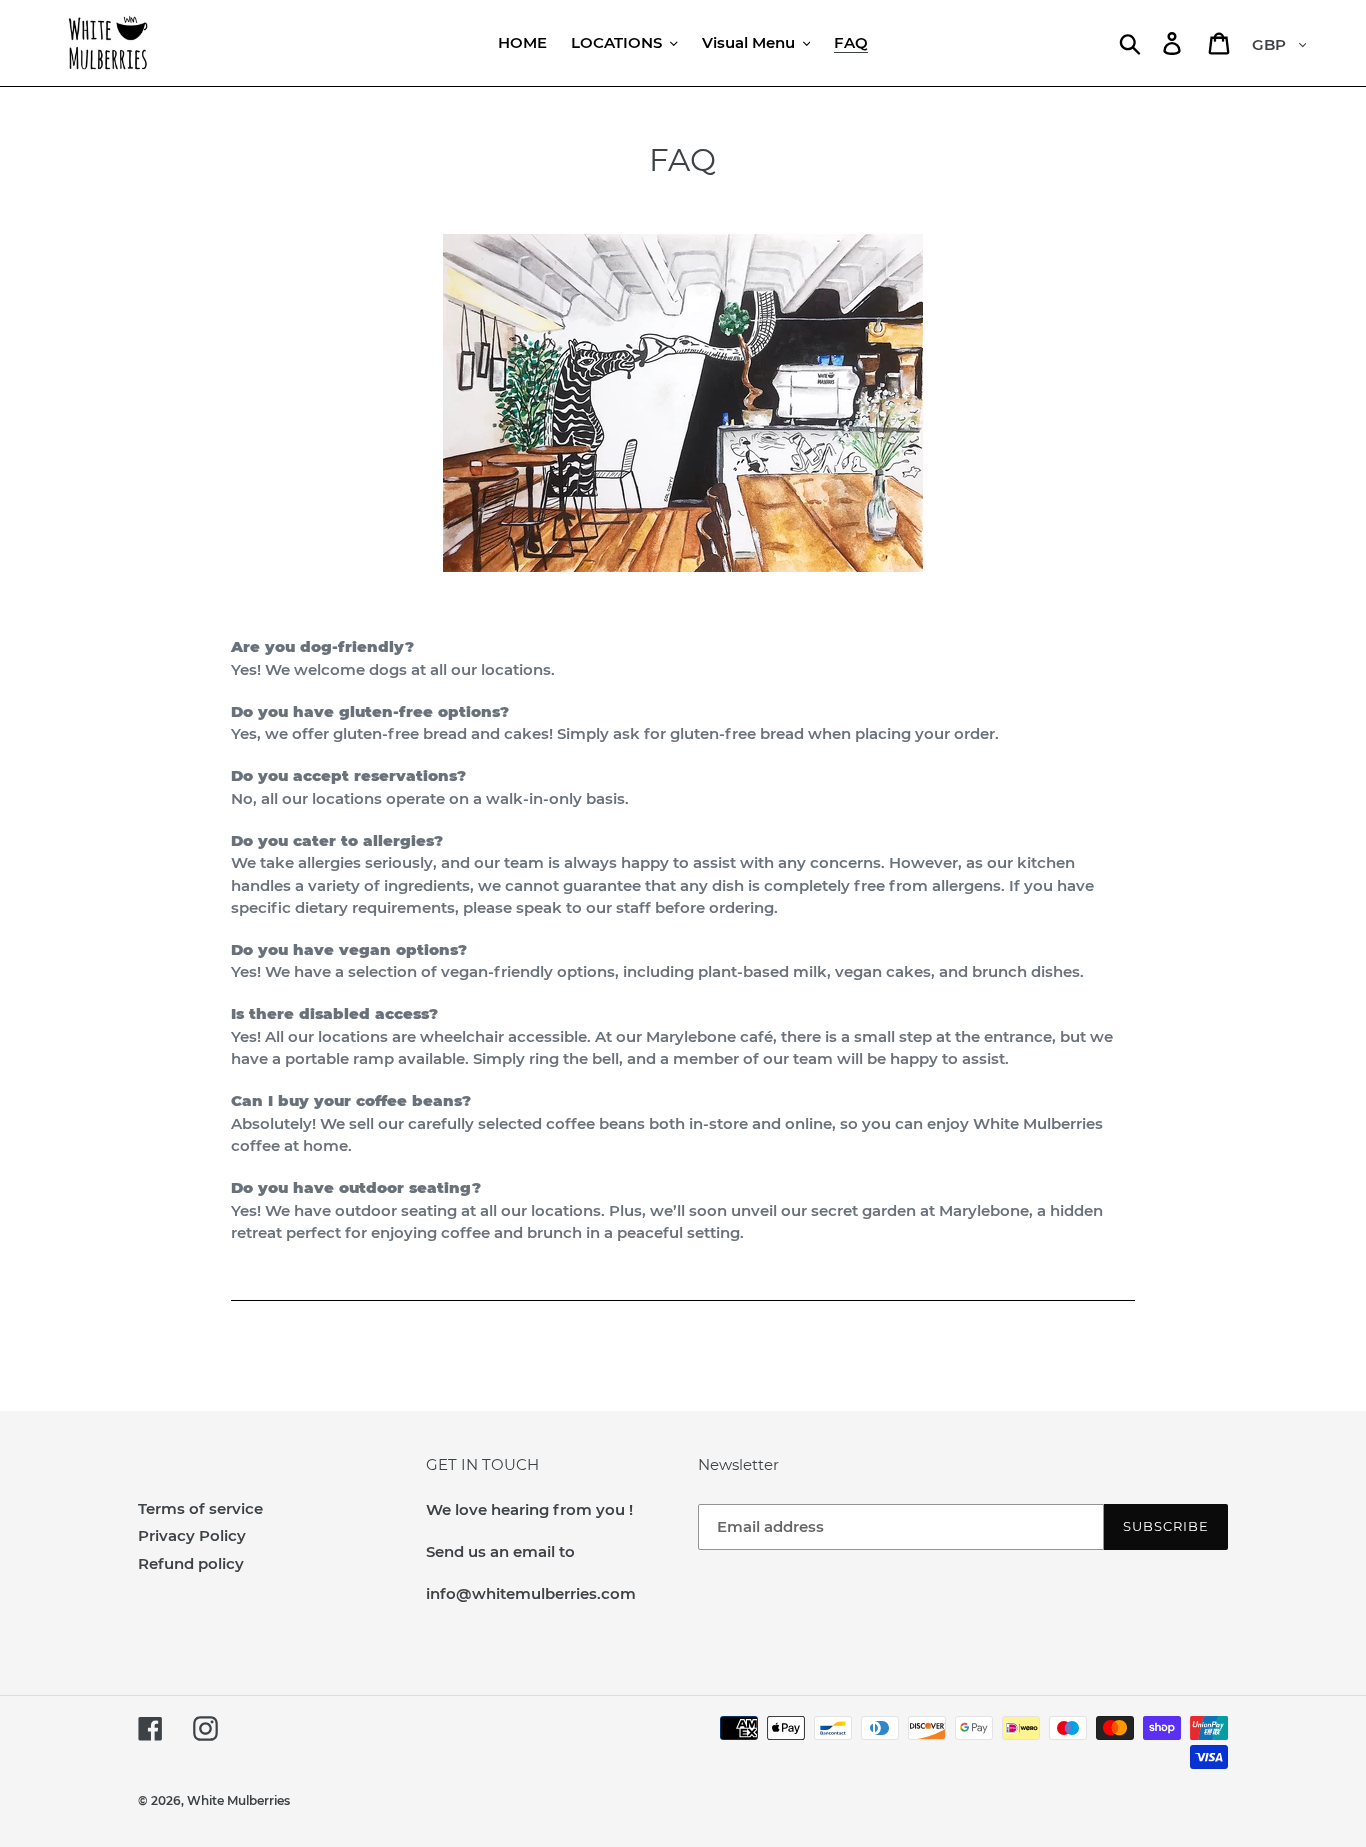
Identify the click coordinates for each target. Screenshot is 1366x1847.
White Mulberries (238, 1800)
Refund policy (191, 1563)
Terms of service (200, 1508)
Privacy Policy (192, 1535)
